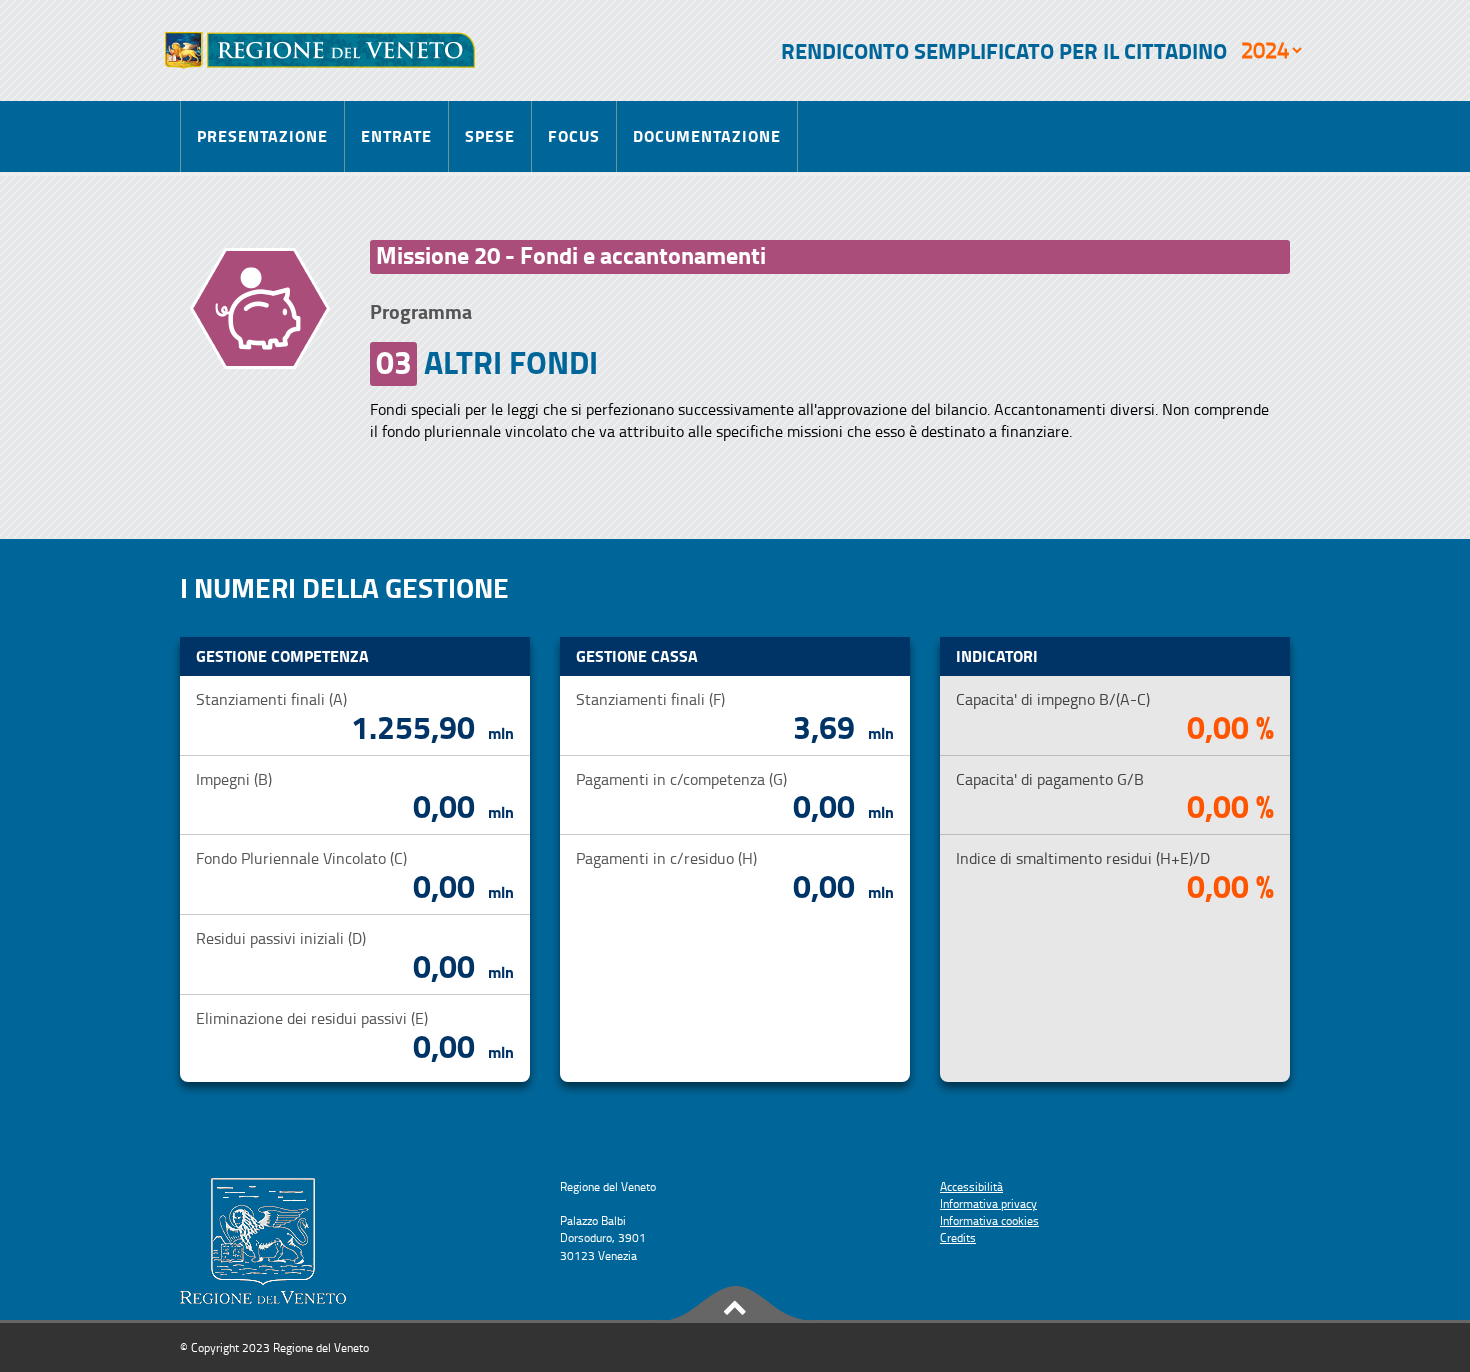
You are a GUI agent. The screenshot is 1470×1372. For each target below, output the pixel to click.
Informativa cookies (989, 1220)
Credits (958, 1237)
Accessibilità (971, 1186)
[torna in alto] (735, 1304)
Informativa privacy (988, 1203)
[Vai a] (320, 50)
